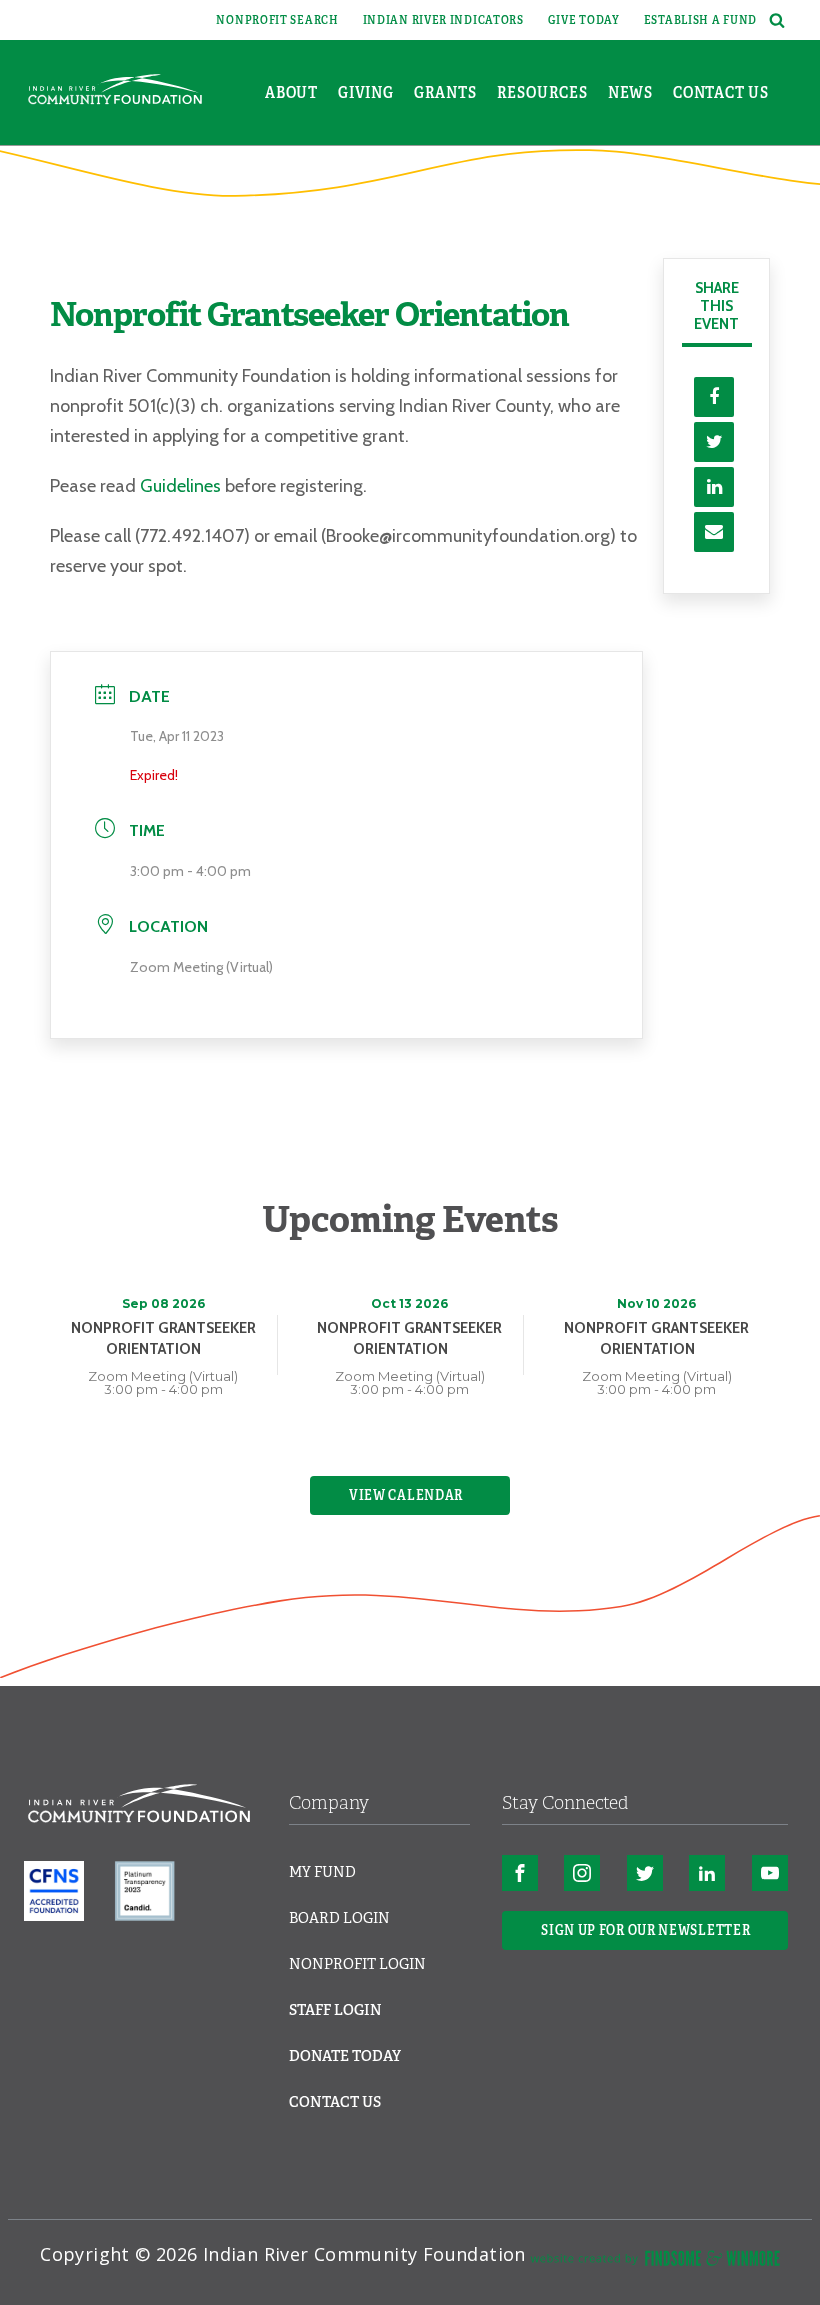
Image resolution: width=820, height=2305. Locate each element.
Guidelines (180, 486)
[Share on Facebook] (714, 397)
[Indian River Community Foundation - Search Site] (774, 20)
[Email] (714, 532)
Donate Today (345, 2056)
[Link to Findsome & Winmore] (655, 2262)
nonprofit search (277, 20)
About (291, 92)
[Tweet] (714, 442)
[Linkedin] (714, 487)
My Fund (322, 1872)
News (630, 92)
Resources (542, 92)
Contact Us (721, 92)
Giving (366, 92)
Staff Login (335, 2010)
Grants (445, 92)
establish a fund (700, 20)
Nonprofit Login (357, 1964)
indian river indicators (443, 20)
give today (584, 20)
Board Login (339, 1918)
